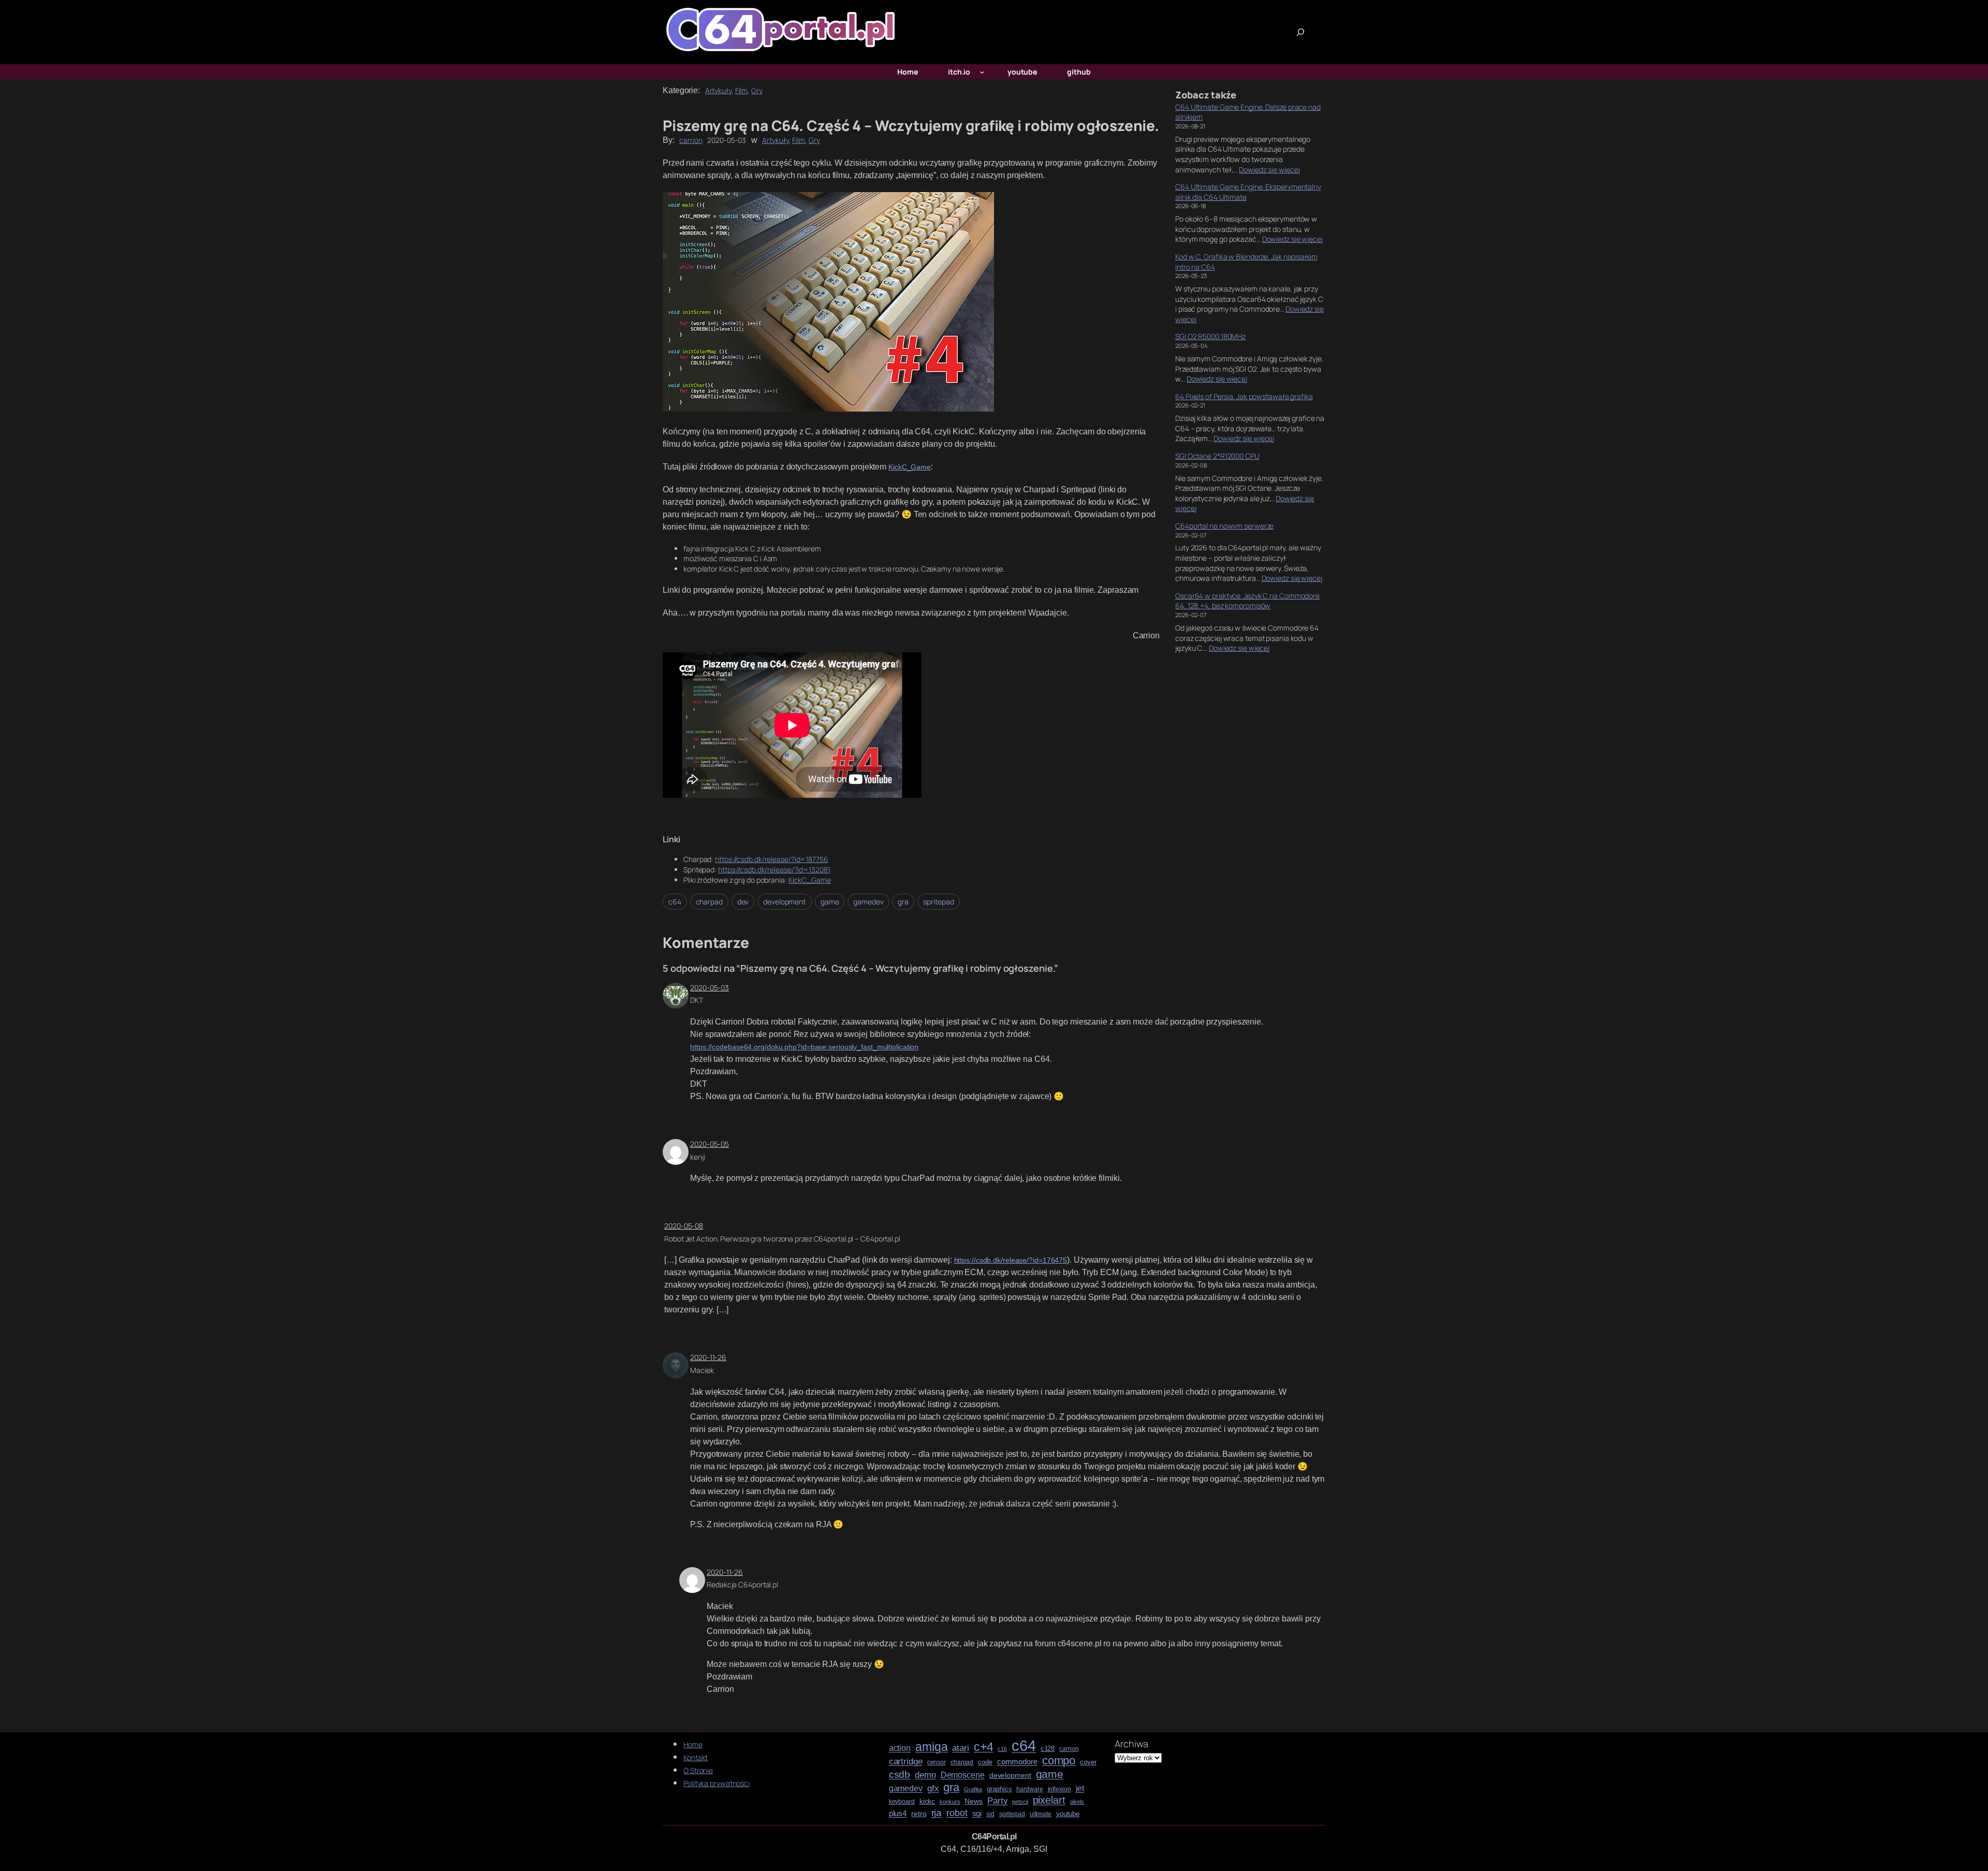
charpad (709, 902)
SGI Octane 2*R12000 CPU (1217, 456)
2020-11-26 (708, 1357)
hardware (1029, 1789)
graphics (999, 1789)
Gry (757, 90)
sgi (977, 1814)
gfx (933, 1788)
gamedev (868, 902)
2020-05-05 (710, 1144)
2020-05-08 (684, 1226)
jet (1080, 1788)
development (785, 902)
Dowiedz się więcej (1269, 170)
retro (919, 1814)
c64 (675, 902)
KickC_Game (910, 467)
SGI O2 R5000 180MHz (1210, 336)
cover (1088, 1762)
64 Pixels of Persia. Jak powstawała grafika (1244, 396)
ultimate (1041, 1814)
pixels (1077, 1802)
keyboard (902, 1802)
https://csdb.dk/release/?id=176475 (1011, 1260)
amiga (932, 1747)
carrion (691, 140)
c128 (1048, 1749)
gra (903, 902)
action (900, 1748)
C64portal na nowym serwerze (1224, 526)
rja (937, 1813)
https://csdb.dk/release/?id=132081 (774, 869)
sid (990, 1814)
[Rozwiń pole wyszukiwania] (1300, 32)
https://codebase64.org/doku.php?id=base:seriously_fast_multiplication (804, 1047)
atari (961, 1748)
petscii (1020, 1802)
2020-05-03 (710, 988)
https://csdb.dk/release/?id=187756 (772, 859)
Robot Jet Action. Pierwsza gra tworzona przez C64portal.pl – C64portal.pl (782, 1239)
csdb (900, 1775)
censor (937, 1763)
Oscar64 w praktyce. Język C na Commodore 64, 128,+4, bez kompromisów (1247, 601)
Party (998, 1801)
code (985, 1762)
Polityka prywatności (717, 1783)
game (830, 902)
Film (742, 90)
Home (693, 1744)
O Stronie (698, 1770)
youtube (1068, 1814)
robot (957, 1813)
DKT (697, 1000)
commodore (1017, 1762)
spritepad (939, 902)
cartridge (906, 1762)
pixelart (1049, 1800)
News (974, 1801)
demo (925, 1775)
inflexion (1059, 1789)
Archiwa (1131, 1744)
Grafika (973, 1789)
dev (743, 902)
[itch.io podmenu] (982, 72)
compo (1059, 1761)
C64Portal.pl (994, 1837)
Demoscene (963, 1775)
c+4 (984, 1747)
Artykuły (718, 90)
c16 (1002, 1749)
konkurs (950, 1802)
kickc (927, 1801)
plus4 (898, 1814)
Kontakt (696, 1757)
